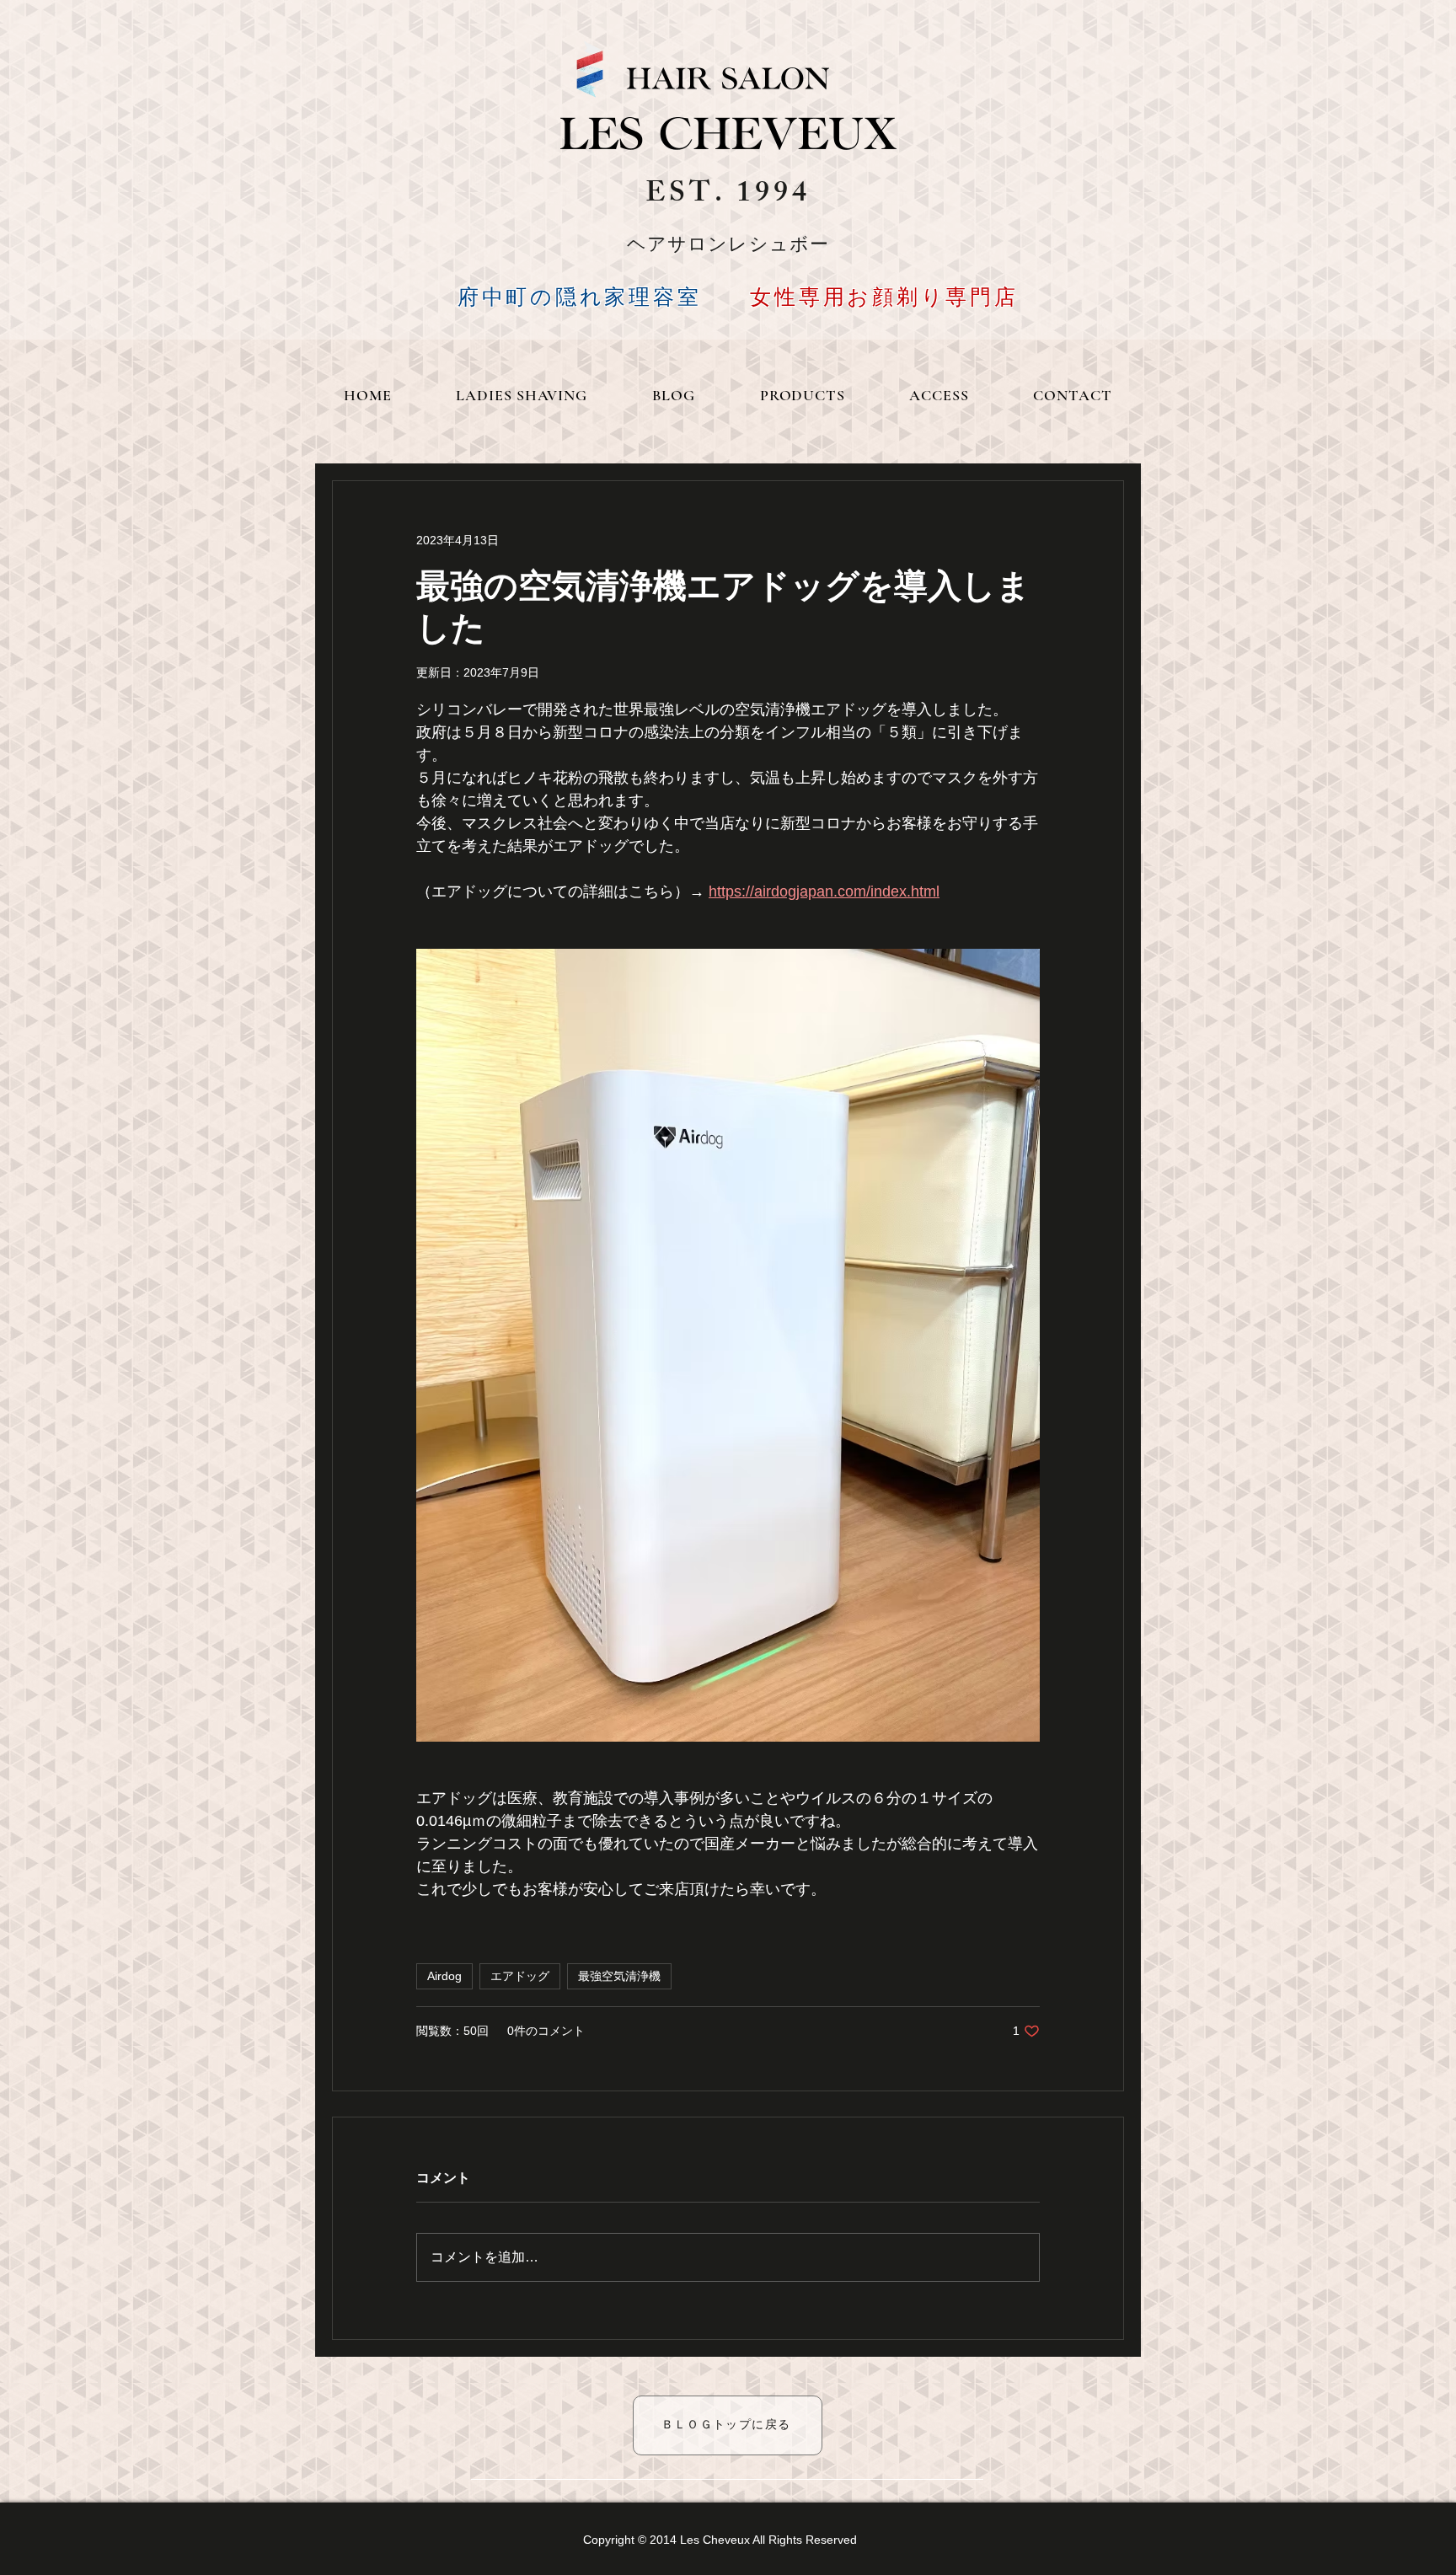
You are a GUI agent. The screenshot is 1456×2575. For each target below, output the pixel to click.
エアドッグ (520, 1976)
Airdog (444, 1976)
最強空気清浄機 (619, 1976)
